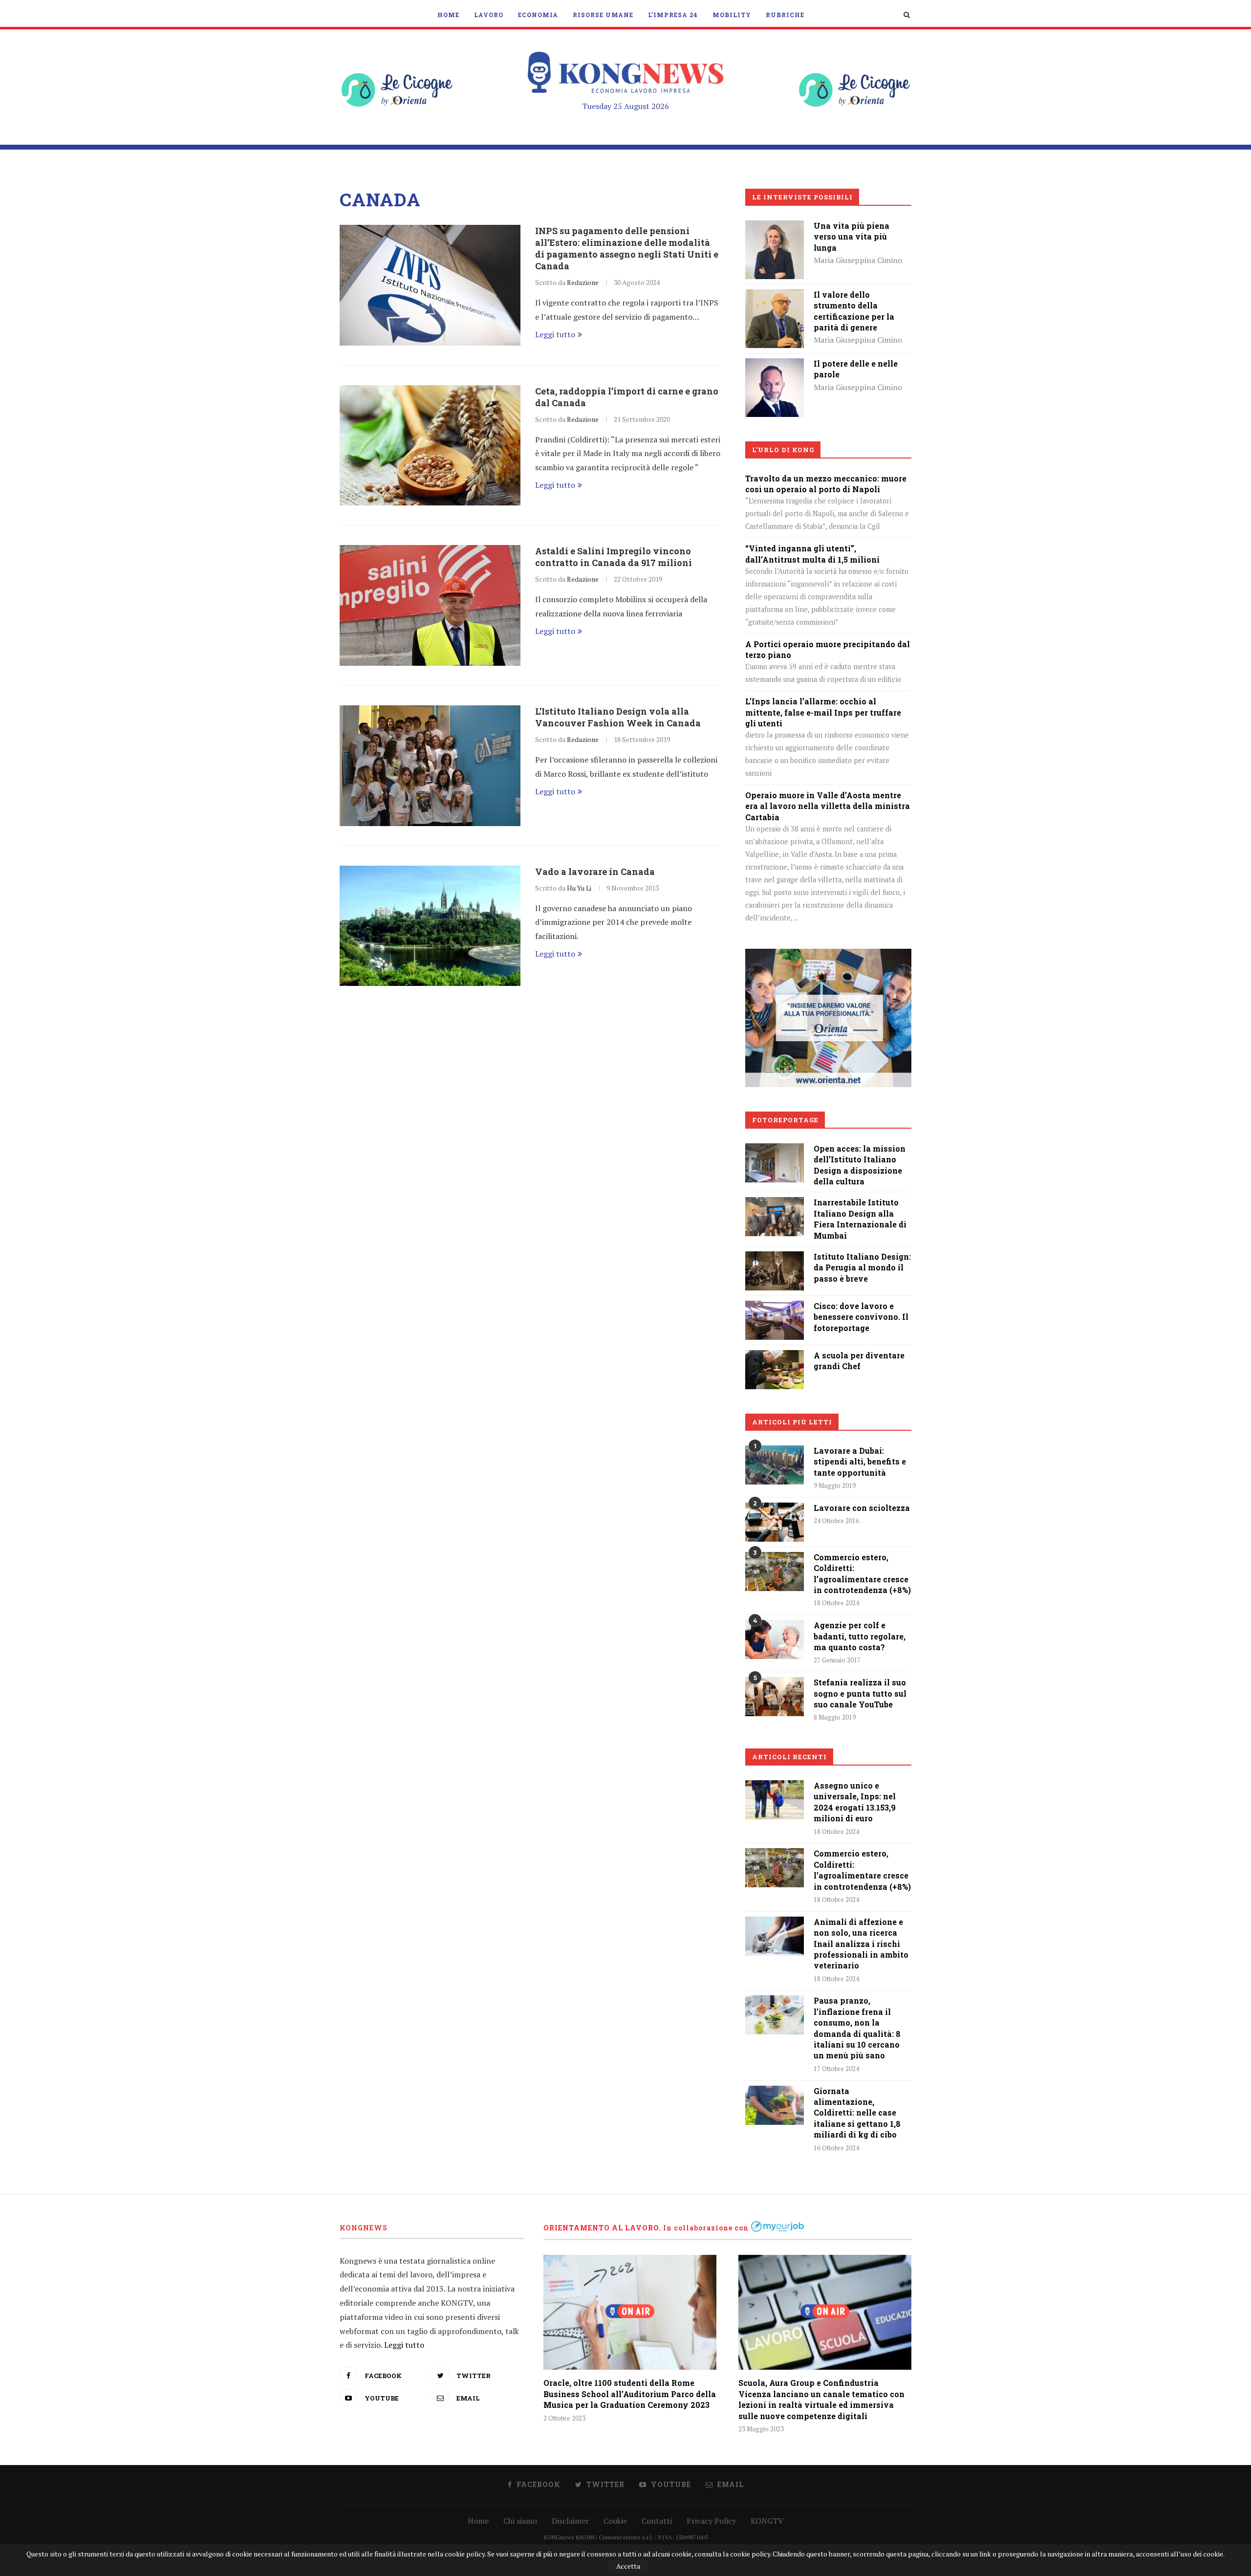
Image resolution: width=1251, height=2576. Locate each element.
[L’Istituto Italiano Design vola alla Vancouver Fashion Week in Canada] (430, 766)
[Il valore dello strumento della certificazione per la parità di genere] (775, 296)
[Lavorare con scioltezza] (775, 1522)
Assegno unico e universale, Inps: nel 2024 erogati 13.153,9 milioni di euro (855, 1802)
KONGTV (767, 2521)
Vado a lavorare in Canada (595, 872)
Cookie (615, 2521)
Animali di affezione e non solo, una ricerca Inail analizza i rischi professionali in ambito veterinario (861, 1944)
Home (448, 15)
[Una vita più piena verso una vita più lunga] (775, 227)
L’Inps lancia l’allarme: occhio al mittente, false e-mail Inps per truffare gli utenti (823, 712)
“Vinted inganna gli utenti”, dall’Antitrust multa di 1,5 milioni (812, 554)
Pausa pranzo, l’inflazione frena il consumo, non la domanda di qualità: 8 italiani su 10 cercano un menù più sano (857, 2028)
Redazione (583, 282)
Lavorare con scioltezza (862, 1508)
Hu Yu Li (579, 888)
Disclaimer (570, 2521)
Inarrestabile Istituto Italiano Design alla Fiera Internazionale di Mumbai (860, 1219)
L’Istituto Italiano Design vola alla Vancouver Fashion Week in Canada (618, 717)
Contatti (657, 2521)
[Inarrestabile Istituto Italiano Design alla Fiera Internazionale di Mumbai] (775, 1204)
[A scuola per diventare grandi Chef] (775, 1357)
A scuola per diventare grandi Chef (859, 1361)
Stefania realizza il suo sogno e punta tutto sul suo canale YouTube (860, 1693)
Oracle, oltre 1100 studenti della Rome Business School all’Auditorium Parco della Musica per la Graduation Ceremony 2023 (630, 2394)
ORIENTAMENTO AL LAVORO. (602, 2228)
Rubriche (785, 15)
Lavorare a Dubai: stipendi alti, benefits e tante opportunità (860, 1462)
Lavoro (489, 15)
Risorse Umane (603, 15)
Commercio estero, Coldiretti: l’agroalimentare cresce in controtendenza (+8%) (862, 1573)
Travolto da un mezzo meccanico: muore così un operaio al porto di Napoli (826, 484)
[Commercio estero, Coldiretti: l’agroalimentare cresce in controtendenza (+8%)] (775, 1572)
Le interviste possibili (802, 197)
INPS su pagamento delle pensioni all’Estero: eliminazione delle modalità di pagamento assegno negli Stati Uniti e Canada (627, 248)
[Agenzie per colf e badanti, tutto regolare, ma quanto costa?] (775, 1639)
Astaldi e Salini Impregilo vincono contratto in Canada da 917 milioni (614, 557)
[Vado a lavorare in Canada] (430, 926)
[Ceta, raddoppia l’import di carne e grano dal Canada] (430, 446)
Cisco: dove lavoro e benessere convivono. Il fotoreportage (861, 1317)
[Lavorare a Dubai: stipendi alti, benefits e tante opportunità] (775, 1465)
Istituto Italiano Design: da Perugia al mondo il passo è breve (862, 1267)
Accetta (628, 2566)
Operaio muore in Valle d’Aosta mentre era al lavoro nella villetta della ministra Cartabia (828, 806)
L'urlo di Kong (783, 450)
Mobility (732, 15)
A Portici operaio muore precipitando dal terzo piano (828, 649)
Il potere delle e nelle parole (856, 369)
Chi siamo (520, 2521)
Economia (538, 15)
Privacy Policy (711, 2521)
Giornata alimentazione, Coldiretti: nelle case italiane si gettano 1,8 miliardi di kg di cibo (857, 2113)
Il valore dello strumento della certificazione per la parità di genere (854, 311)
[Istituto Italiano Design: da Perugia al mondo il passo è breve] (775, 1258)
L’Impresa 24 (673, 15)
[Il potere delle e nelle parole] (775, 365)
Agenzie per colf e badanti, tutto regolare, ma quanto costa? (860, 1636)
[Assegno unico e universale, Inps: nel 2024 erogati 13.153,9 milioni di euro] (775, 1800)
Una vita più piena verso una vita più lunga (852, 237)
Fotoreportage (785, 1120)
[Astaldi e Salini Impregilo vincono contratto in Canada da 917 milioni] (430, 605)
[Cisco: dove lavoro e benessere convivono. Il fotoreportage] (775, 1308)
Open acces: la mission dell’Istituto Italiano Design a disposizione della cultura (860, 1165)
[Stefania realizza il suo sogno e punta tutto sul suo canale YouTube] (775, 1697)
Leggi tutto (555, 334)
